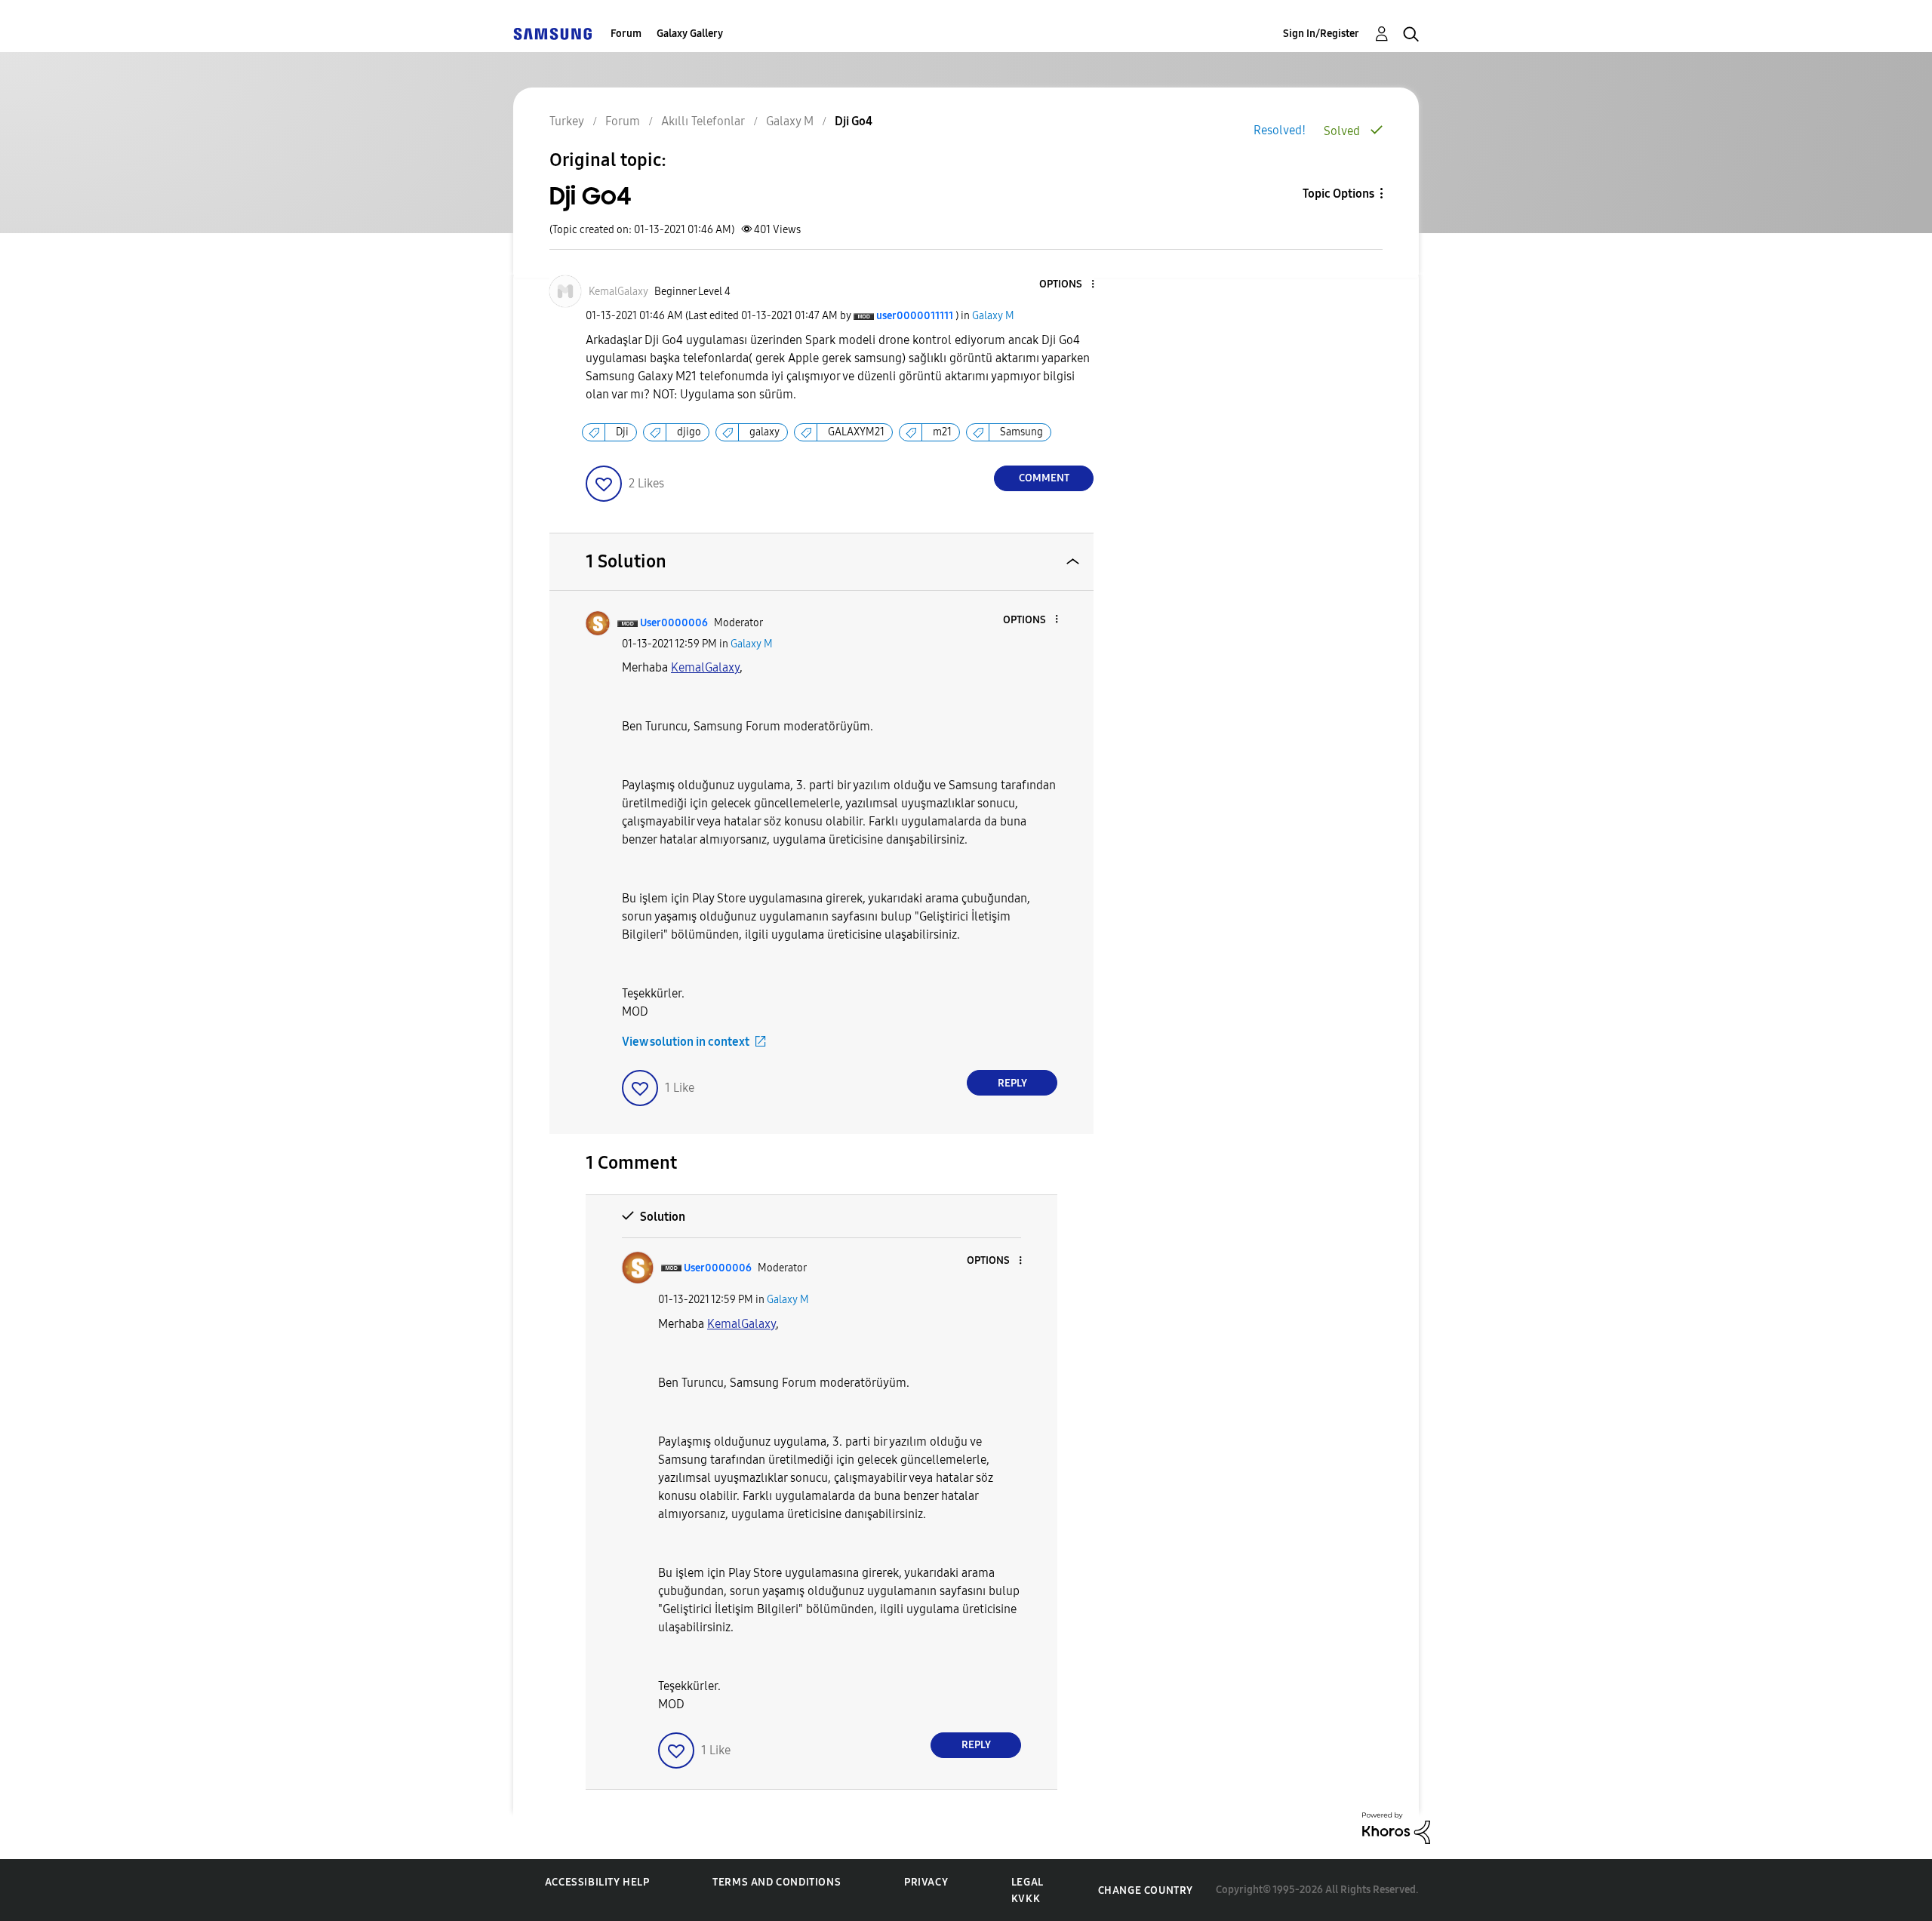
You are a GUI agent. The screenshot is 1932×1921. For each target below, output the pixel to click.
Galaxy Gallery (690, 34)
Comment (1044, 478)
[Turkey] (552, 34)
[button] (1068, 285)
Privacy (926, 1882)
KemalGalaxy (705, 667)
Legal (1028, 1882)
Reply (1012, 1083)
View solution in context (686, 1042)
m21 (942, 432)
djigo (689, 432)
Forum (626, 34)
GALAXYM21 (856, 432)
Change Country (1146, 1890)
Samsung (1021, 432)
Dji (622, 432)
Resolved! (1280, 130)
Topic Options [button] (1338, 194)
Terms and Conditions (777, 1882)
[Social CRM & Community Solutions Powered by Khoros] (1396, 1827)
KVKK (1026, 1899)
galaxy (764, 432)
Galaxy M (993, 316)
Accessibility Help (597, 1882)
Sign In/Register (1321, 34)
